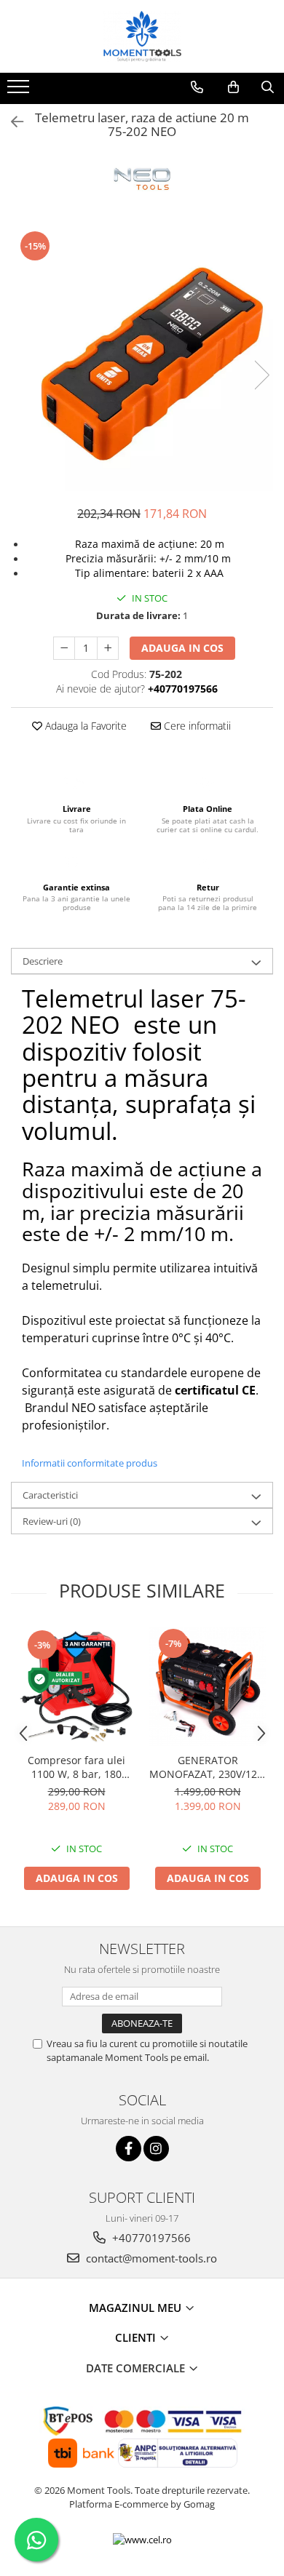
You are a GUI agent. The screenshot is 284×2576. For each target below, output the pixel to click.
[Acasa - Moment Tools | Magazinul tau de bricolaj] (142, 36)
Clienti (137, 2337)
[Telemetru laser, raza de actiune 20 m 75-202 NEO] (142, 360)
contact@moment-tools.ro (150, 2258)
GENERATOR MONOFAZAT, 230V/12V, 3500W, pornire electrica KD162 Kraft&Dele (208, 1767)
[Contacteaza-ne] (197, 87)
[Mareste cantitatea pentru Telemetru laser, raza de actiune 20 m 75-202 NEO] (108, 648)
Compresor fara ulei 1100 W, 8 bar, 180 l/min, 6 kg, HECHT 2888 (77, 1767)
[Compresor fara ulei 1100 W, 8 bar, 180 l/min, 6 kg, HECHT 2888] (76, 1686)
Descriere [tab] (43, 961)
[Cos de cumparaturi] (233, 87)
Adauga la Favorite (84, 726)
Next (261, 375)
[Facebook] (129, 2149)
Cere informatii (196, 726)
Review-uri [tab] (52, 1521)
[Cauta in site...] (268, 87)
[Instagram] (156, 2149)
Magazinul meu (137, 2308)
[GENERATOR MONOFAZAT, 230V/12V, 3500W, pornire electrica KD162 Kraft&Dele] (208, 1686)
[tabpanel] (142, 360)
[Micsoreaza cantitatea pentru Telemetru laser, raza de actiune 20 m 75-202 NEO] (64, 648)
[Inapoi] (11, 122)
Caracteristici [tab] (50, 1495)
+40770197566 (150, 2238)
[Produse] (20, 91)
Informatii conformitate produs (90, 1463)
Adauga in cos (182, 648)
